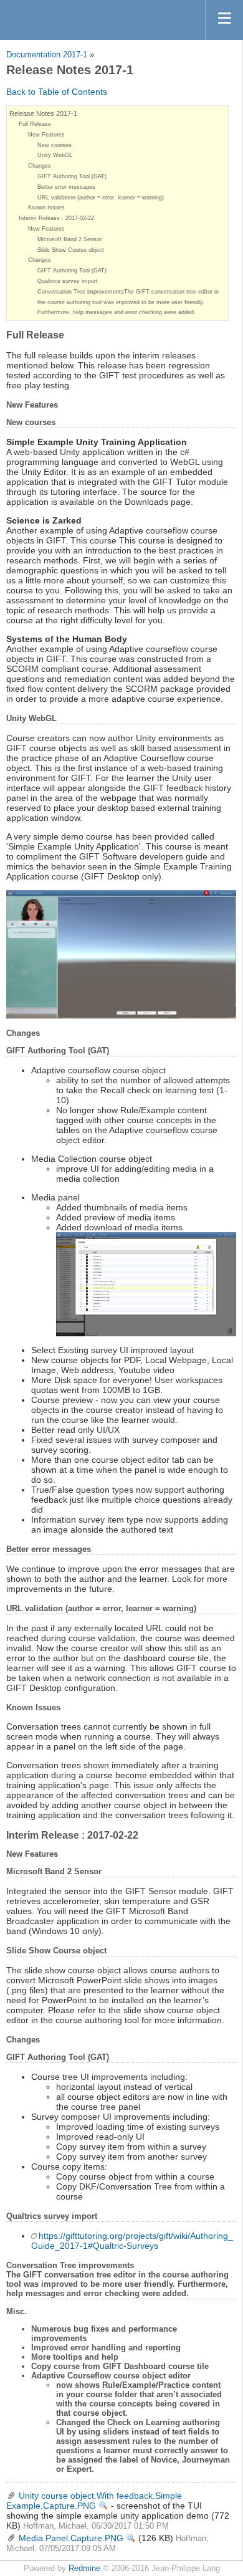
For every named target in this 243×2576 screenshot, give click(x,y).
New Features (46, 135)
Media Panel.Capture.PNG (71, 2538)
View (103, 2506)
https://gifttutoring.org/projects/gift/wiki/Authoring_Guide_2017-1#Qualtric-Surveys (132, 2241)
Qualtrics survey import (68, 281)
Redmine (84, 2569)
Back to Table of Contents (57, 92)
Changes (40, 166)
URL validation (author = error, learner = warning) (101, 198)
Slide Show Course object (71, 250)
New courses (55, 145)
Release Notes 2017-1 (43, 113)
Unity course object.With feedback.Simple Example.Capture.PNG (94, 2501)
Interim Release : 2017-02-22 (56, 218)
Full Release (35, 124)
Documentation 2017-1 (47, 55)
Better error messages (66, 187)
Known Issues (46, 208)
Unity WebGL (55, 155)
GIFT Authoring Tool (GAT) (72, 176)
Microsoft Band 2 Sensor (69, 239)
